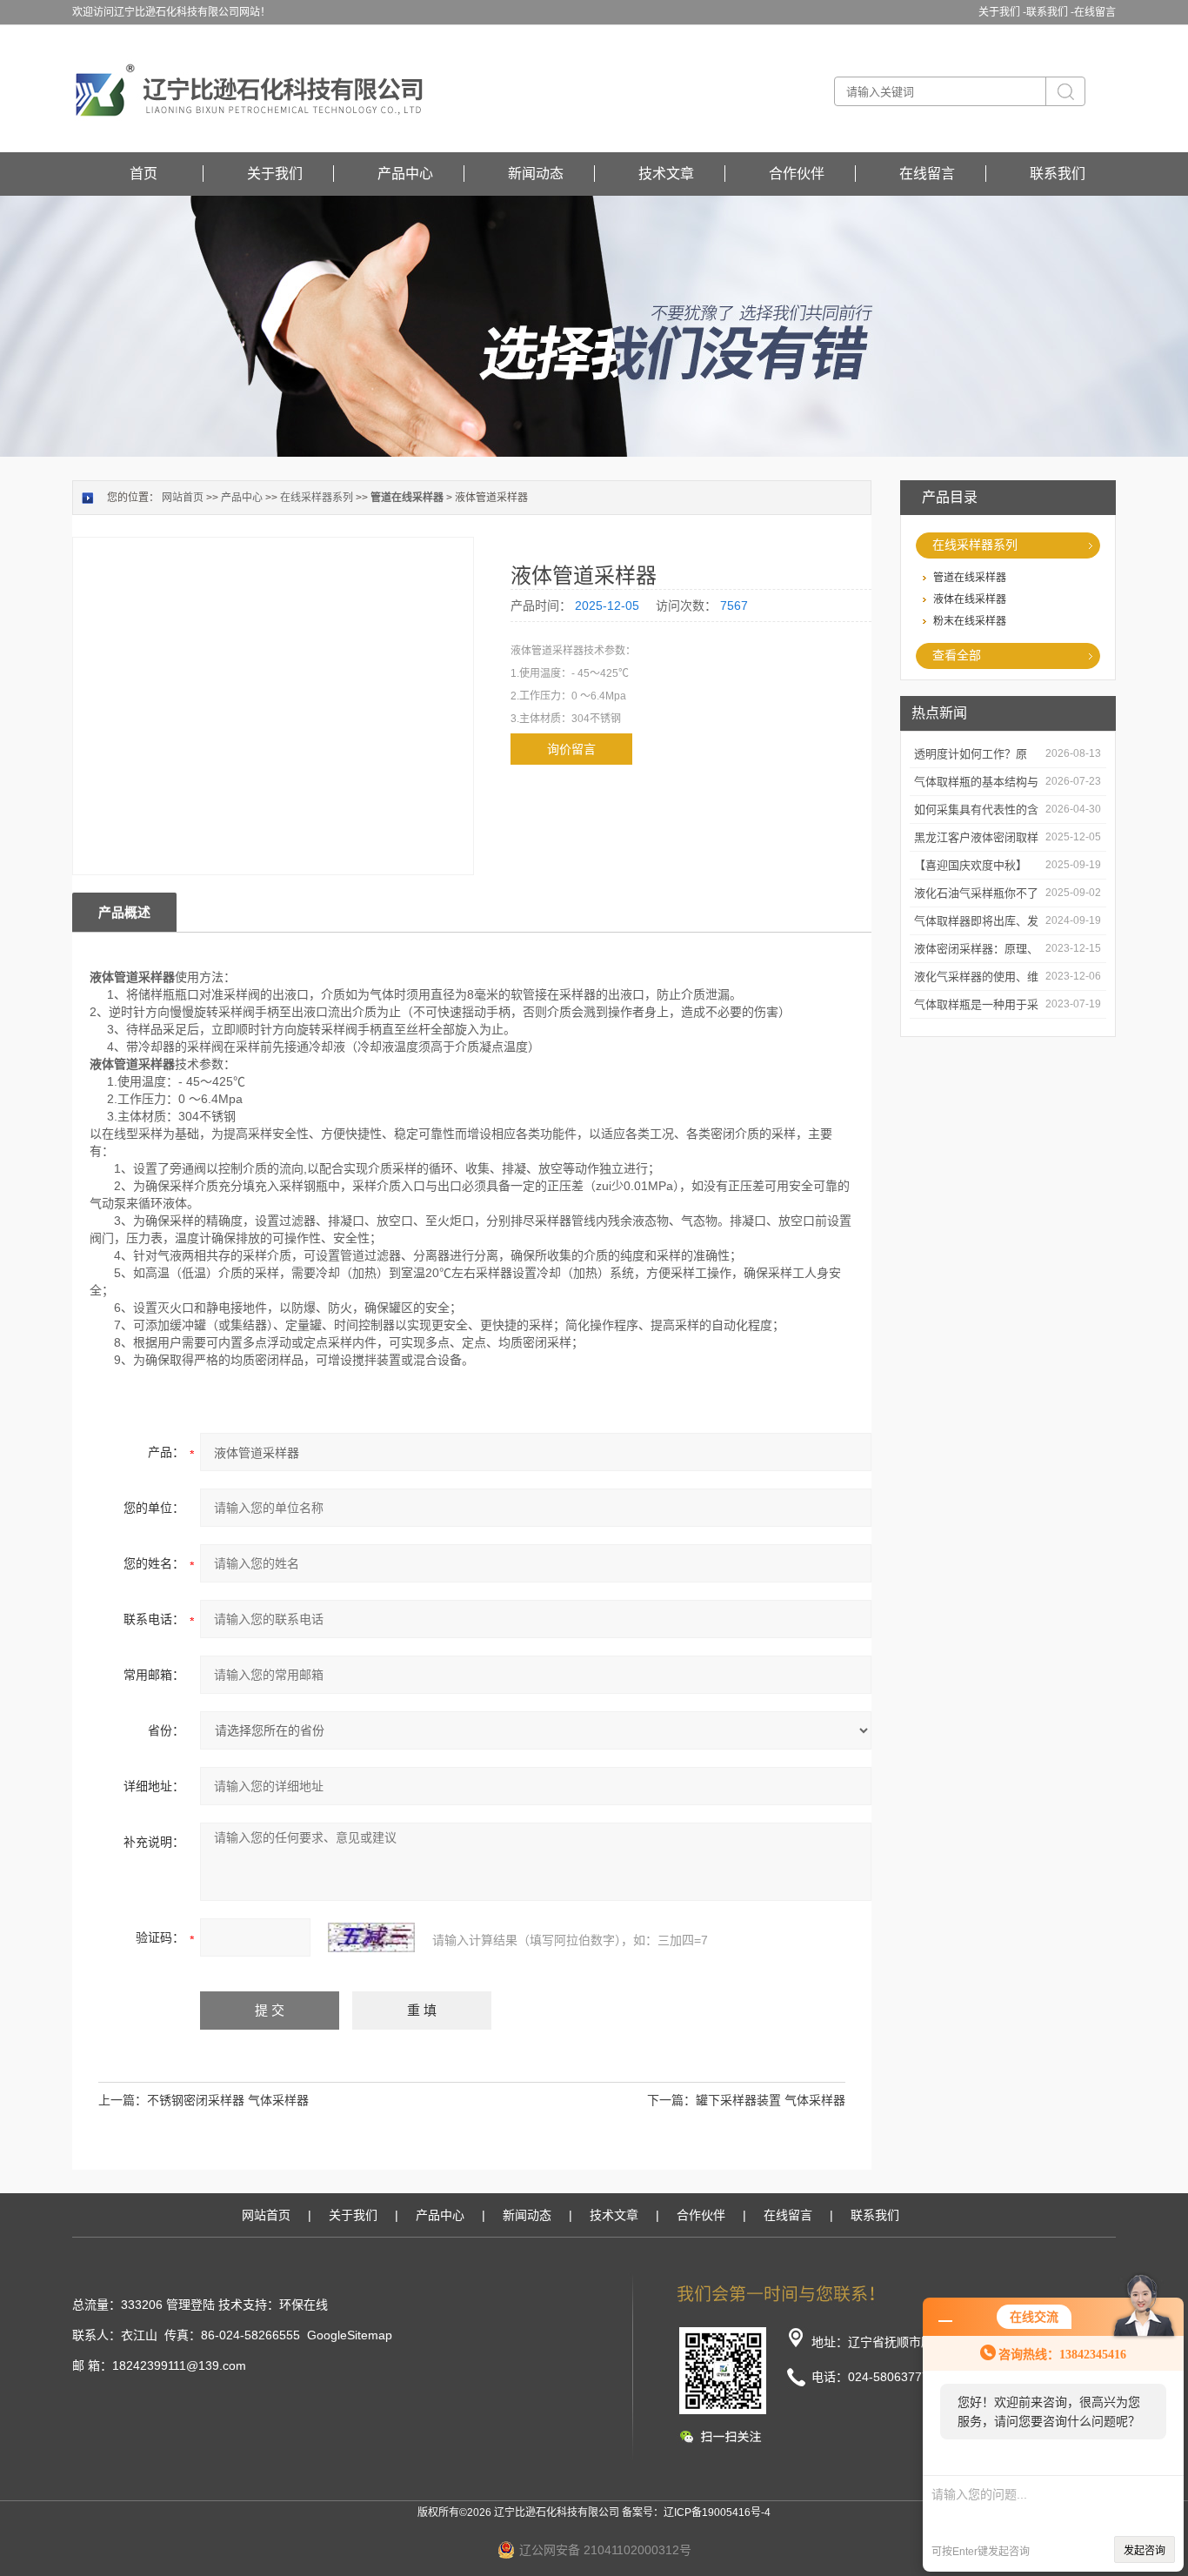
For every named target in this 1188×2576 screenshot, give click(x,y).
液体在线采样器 (970, 599)
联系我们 (1058, 174)
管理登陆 (190, 2305)
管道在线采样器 (970, 578)
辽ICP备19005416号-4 (717, 2512)
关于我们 (275, 174)
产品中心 (405, 174)
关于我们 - (1002, 12)
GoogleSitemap (350, 2335)
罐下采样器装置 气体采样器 (771, 2100)
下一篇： (671, 2100)
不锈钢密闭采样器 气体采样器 (228, 2100)
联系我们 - (1050, 12)
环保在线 (304, 2305)
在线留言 (1095, 12)
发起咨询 (1145, 2551)
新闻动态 (536, 174)
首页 (143, 174)
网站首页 (183, 498)
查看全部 (957, 655)
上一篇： (123, 2100)
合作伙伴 (797, 174)
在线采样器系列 (975, 545)
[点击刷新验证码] (371, 1937)
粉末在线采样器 (970, 621)
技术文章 (666, 174)
